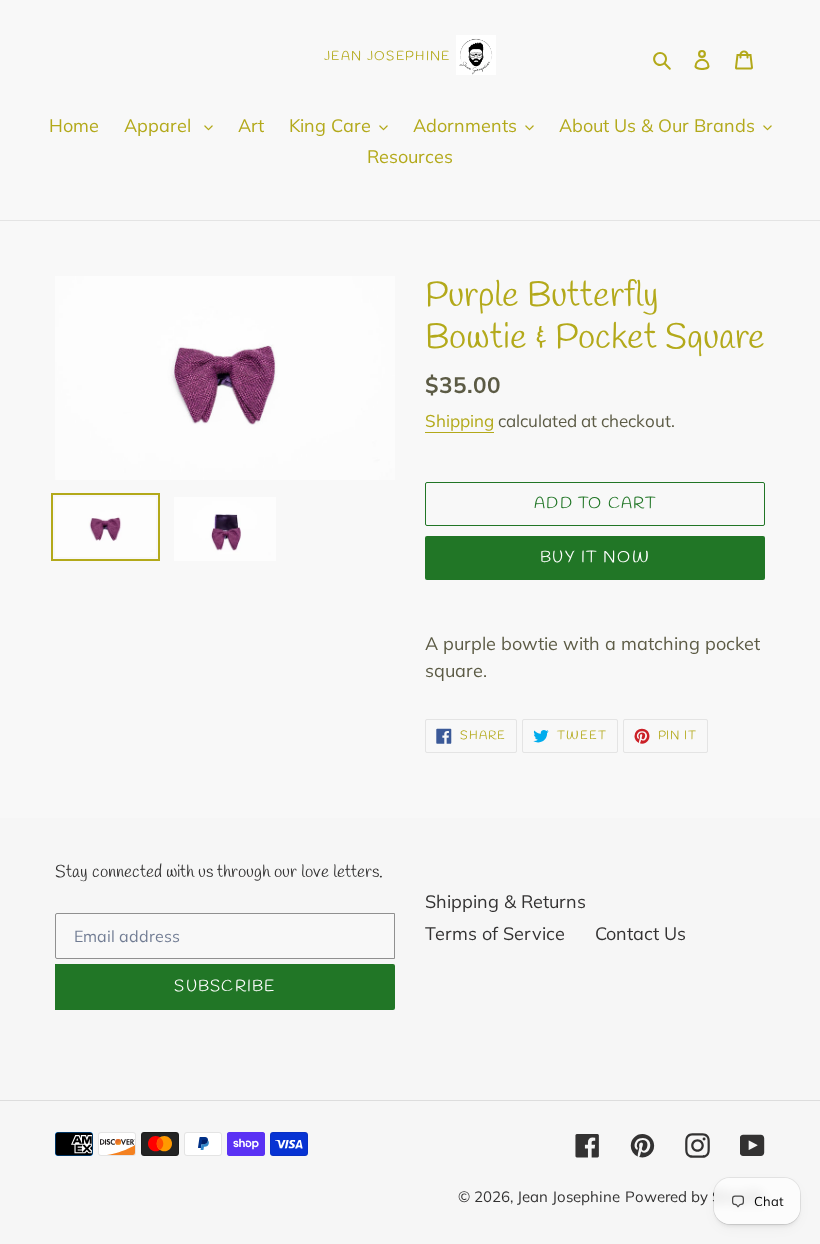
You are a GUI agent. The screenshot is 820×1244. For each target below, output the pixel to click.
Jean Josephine (568, 1196)
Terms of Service (495, 933)
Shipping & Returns (505, 901)
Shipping (459, 420)
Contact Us (640, 933)
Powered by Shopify (695, 1196)
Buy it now (595, 557)
